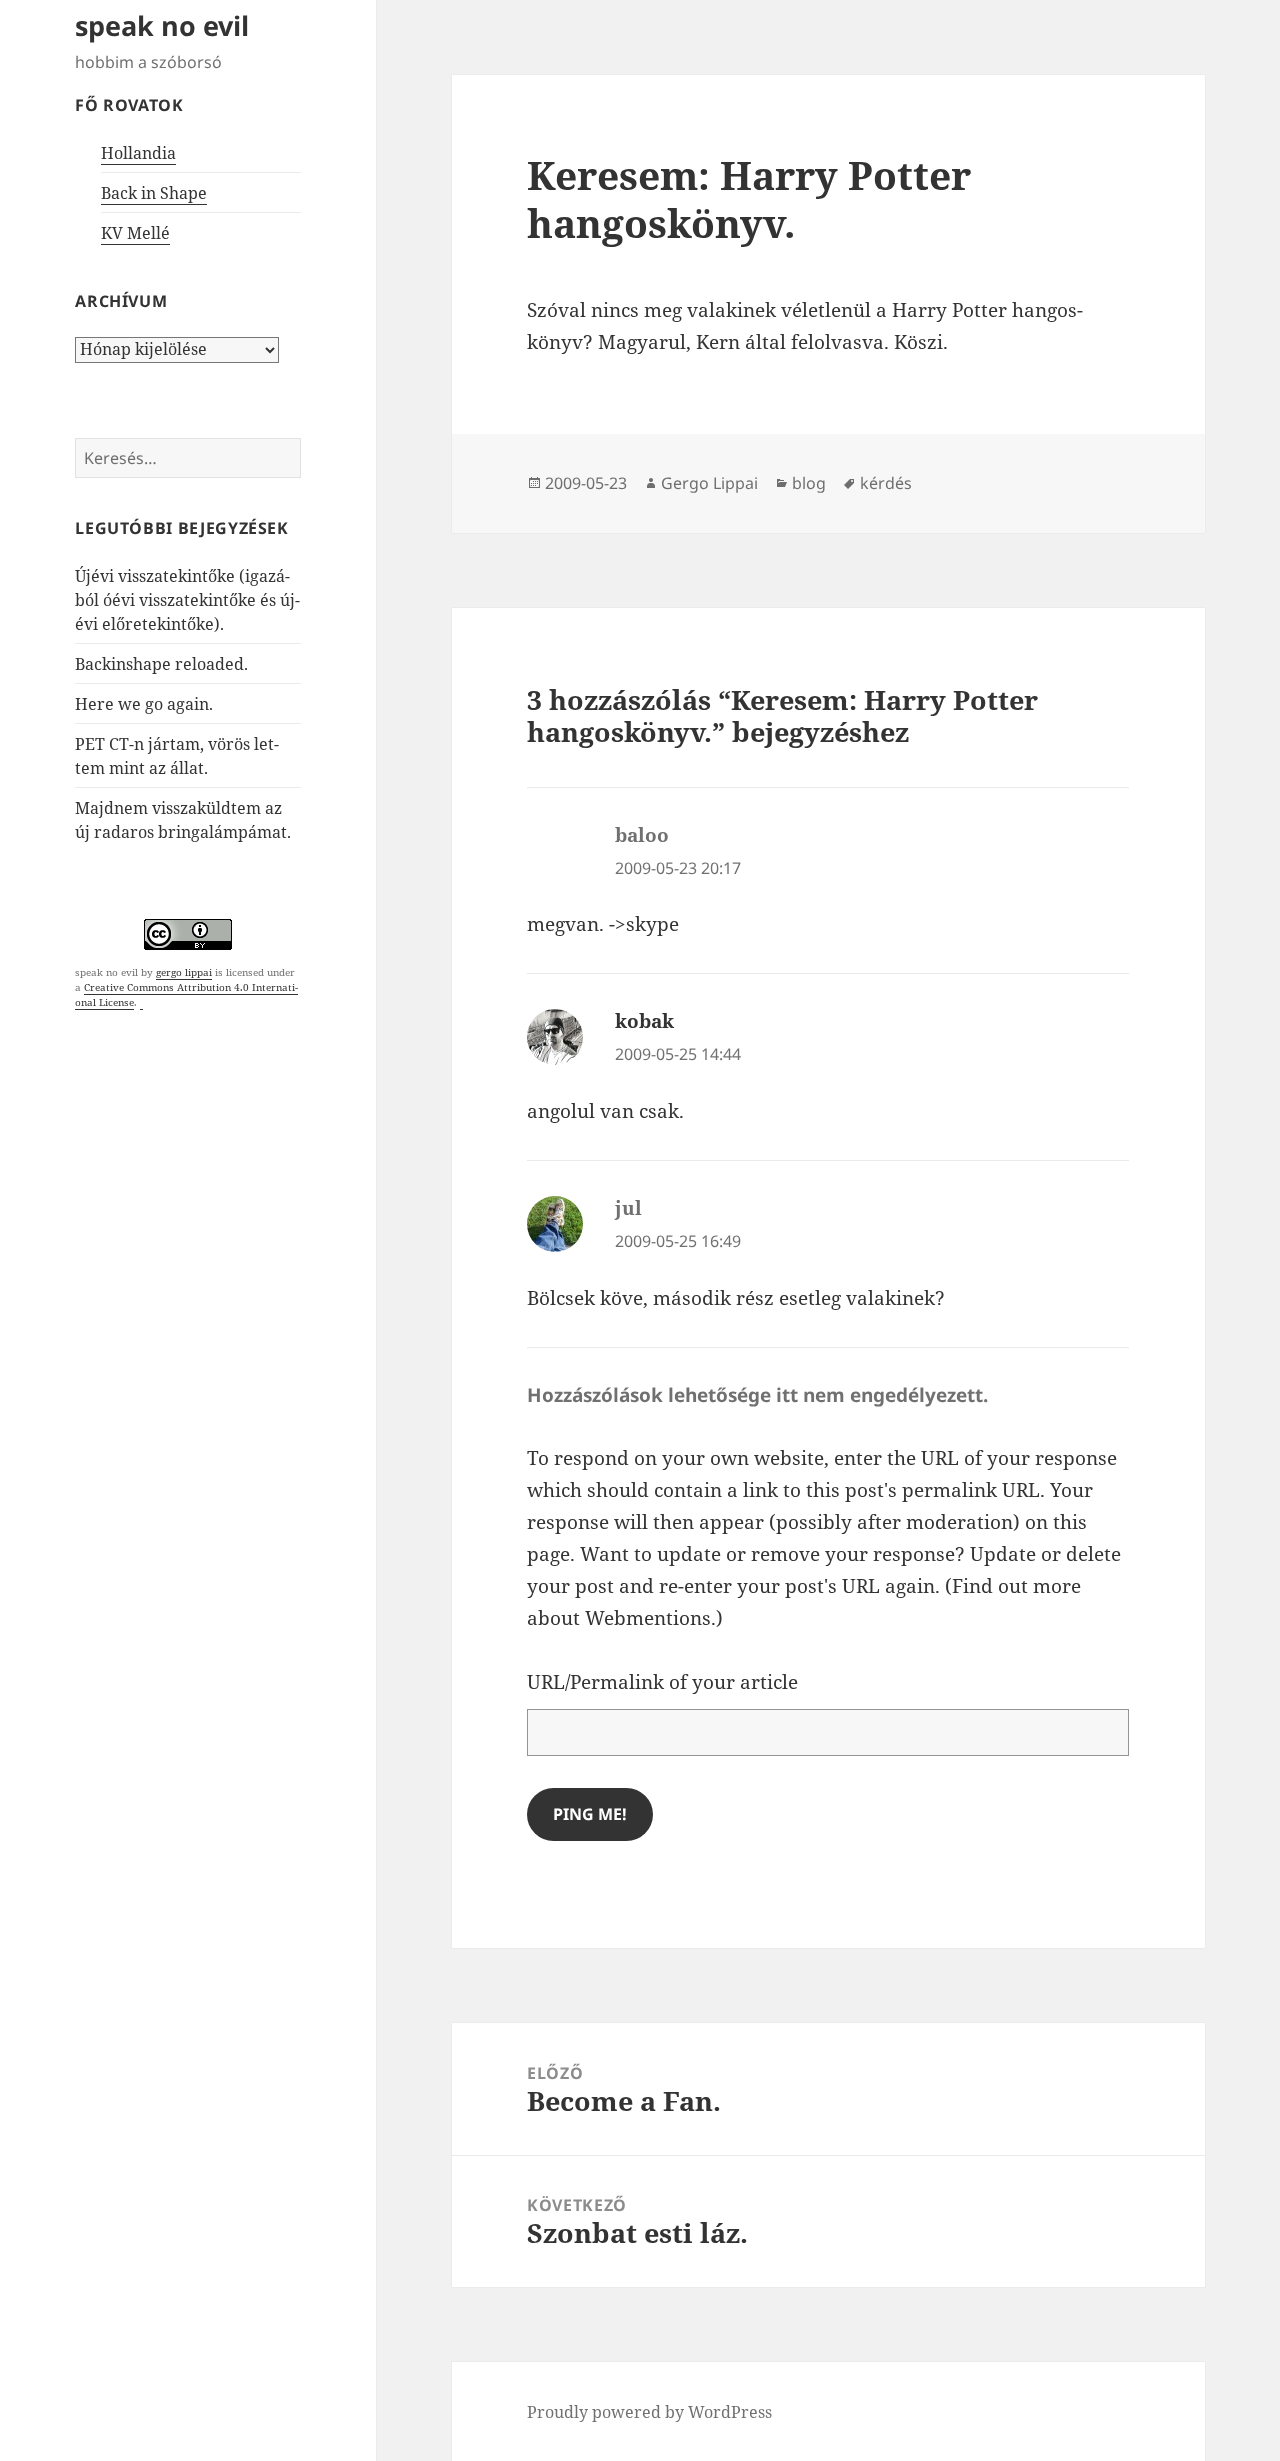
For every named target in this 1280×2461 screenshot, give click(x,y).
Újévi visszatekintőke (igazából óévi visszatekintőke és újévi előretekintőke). (187, 600)
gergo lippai (184, 972)
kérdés (886, 483)
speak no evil (162, 25)
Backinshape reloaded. (161, 664)
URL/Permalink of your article (662, 1682)
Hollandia (138, 153)
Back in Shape (154, 193)
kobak (644, 1021)
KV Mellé (135, 233)
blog (809, 483)
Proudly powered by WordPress (649, 2412)
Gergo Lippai (709, 483)
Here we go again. (144, 704)
